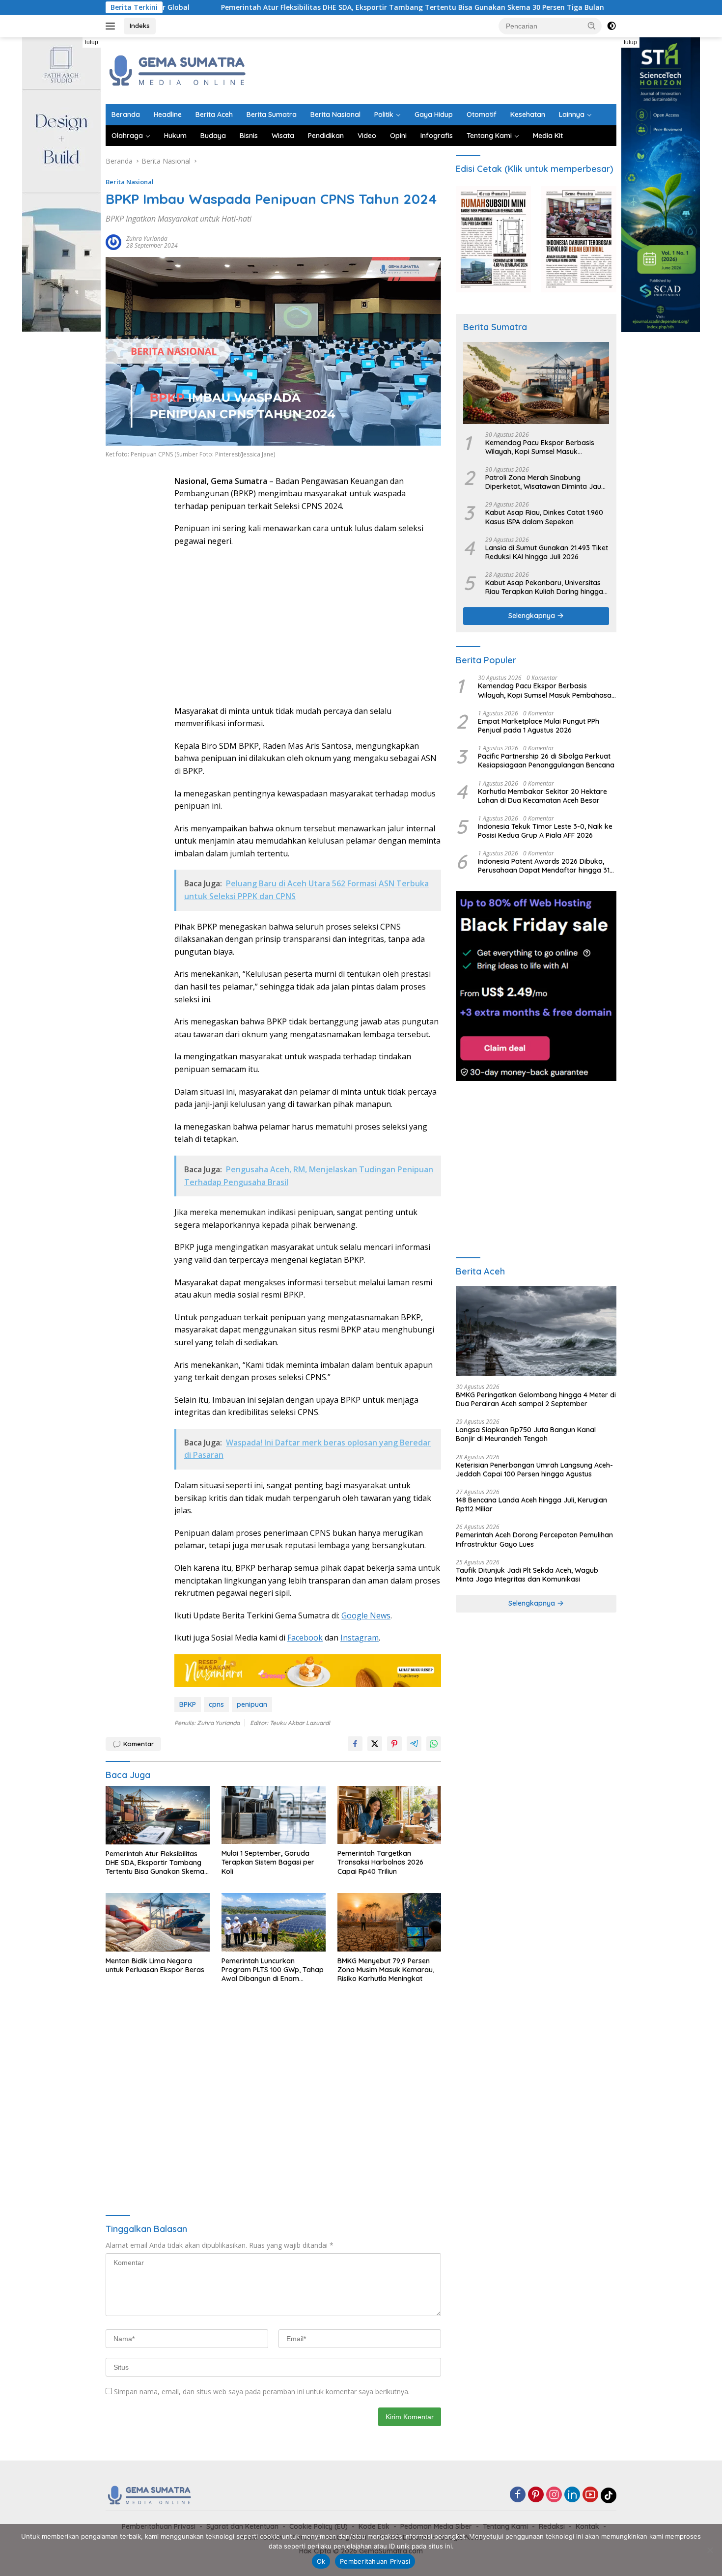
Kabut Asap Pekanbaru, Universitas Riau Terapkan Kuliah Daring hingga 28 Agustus (544, 587)
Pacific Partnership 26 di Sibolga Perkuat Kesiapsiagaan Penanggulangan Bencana (546, 761)
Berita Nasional (335, 114)
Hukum (175, 136)
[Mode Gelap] (611, 26)
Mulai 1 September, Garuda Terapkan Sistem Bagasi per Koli (268, 1862)
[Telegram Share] (414, 1744)
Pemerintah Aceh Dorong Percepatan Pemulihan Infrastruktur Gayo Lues (534, 1539)
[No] (710, 2550)
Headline (168, 114)
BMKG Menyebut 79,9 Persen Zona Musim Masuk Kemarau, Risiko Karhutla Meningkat (386, 1970)
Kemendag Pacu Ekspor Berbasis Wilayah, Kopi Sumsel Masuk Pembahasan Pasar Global (540, 447)
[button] (592, 26)
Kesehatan (528, 114)
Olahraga (127, 136)
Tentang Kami (489, 136)
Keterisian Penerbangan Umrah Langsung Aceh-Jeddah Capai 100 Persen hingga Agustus (534, 1470)
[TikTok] (609, 2495)
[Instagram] (554, 2495)
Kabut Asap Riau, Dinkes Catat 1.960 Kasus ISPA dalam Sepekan (544, 517)
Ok (321, 2561)
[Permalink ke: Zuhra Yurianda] (113, 241)
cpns (216, 1704)
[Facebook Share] (355, 1744)
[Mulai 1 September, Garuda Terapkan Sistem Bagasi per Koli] (274, 1815)
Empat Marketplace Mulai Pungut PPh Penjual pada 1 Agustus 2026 (539, 726)
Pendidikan (326, 136)
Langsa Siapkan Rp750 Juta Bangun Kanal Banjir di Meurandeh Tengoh (526, 1434)
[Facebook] (518, 2495)
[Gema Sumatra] (178, 70)
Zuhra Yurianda (147, 239)
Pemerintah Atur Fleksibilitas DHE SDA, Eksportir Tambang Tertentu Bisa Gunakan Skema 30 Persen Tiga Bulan (308, 7)
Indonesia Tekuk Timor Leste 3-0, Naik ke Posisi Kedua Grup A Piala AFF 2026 (545, 831)
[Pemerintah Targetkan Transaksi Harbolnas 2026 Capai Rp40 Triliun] (389, 1815)
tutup (92, 42)
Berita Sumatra (272, 114)
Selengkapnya (533, 616)
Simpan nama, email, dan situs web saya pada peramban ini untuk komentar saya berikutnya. (262, 2392)
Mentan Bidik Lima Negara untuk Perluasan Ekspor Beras (155, 1965)
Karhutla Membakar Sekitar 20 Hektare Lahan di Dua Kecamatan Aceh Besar (542, 796)
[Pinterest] (536, 2495)
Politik (384, 114)
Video (367, 136)
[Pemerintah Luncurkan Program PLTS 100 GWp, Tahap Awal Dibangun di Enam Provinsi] (274, 1922)
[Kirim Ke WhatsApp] (434, 1744)
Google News (366, 1615)
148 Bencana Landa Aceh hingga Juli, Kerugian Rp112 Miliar (531, 1504)
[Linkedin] (572, 2495)
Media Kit (548, 136)
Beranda (126, 114)
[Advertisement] (438, 69)
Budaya (213, 136)
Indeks (140, 26)
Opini (398, 136)
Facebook (305, 1638)
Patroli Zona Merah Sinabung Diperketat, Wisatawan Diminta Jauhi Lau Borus (546, 482)
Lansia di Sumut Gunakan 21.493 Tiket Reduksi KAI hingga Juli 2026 (547, 552)
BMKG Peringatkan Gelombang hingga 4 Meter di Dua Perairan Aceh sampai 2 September (536, 1399)
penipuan (252, 1704)
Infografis (437, 136)
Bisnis (249, 136)
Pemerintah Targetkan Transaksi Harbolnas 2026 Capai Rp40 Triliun (380, 1862)
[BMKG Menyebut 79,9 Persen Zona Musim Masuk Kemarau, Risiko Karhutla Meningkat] (389, 1922)
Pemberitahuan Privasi (375, 2561)
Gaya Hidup (434, 114)
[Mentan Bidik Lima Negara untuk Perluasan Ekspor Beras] (158, 1922)
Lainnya (572, 114)
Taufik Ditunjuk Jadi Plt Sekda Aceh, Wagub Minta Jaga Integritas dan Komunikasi (527, 1575)
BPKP (188, 1704)
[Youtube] (590, 2495)
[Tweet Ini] (375, 1744)
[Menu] (112, 26)
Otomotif (482, 114)
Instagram (360, 1638)
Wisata (283, 136)
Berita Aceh (214, 114)
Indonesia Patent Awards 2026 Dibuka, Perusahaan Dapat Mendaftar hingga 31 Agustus (544, 866)
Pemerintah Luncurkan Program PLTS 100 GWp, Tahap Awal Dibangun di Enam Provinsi (273, 1970)
